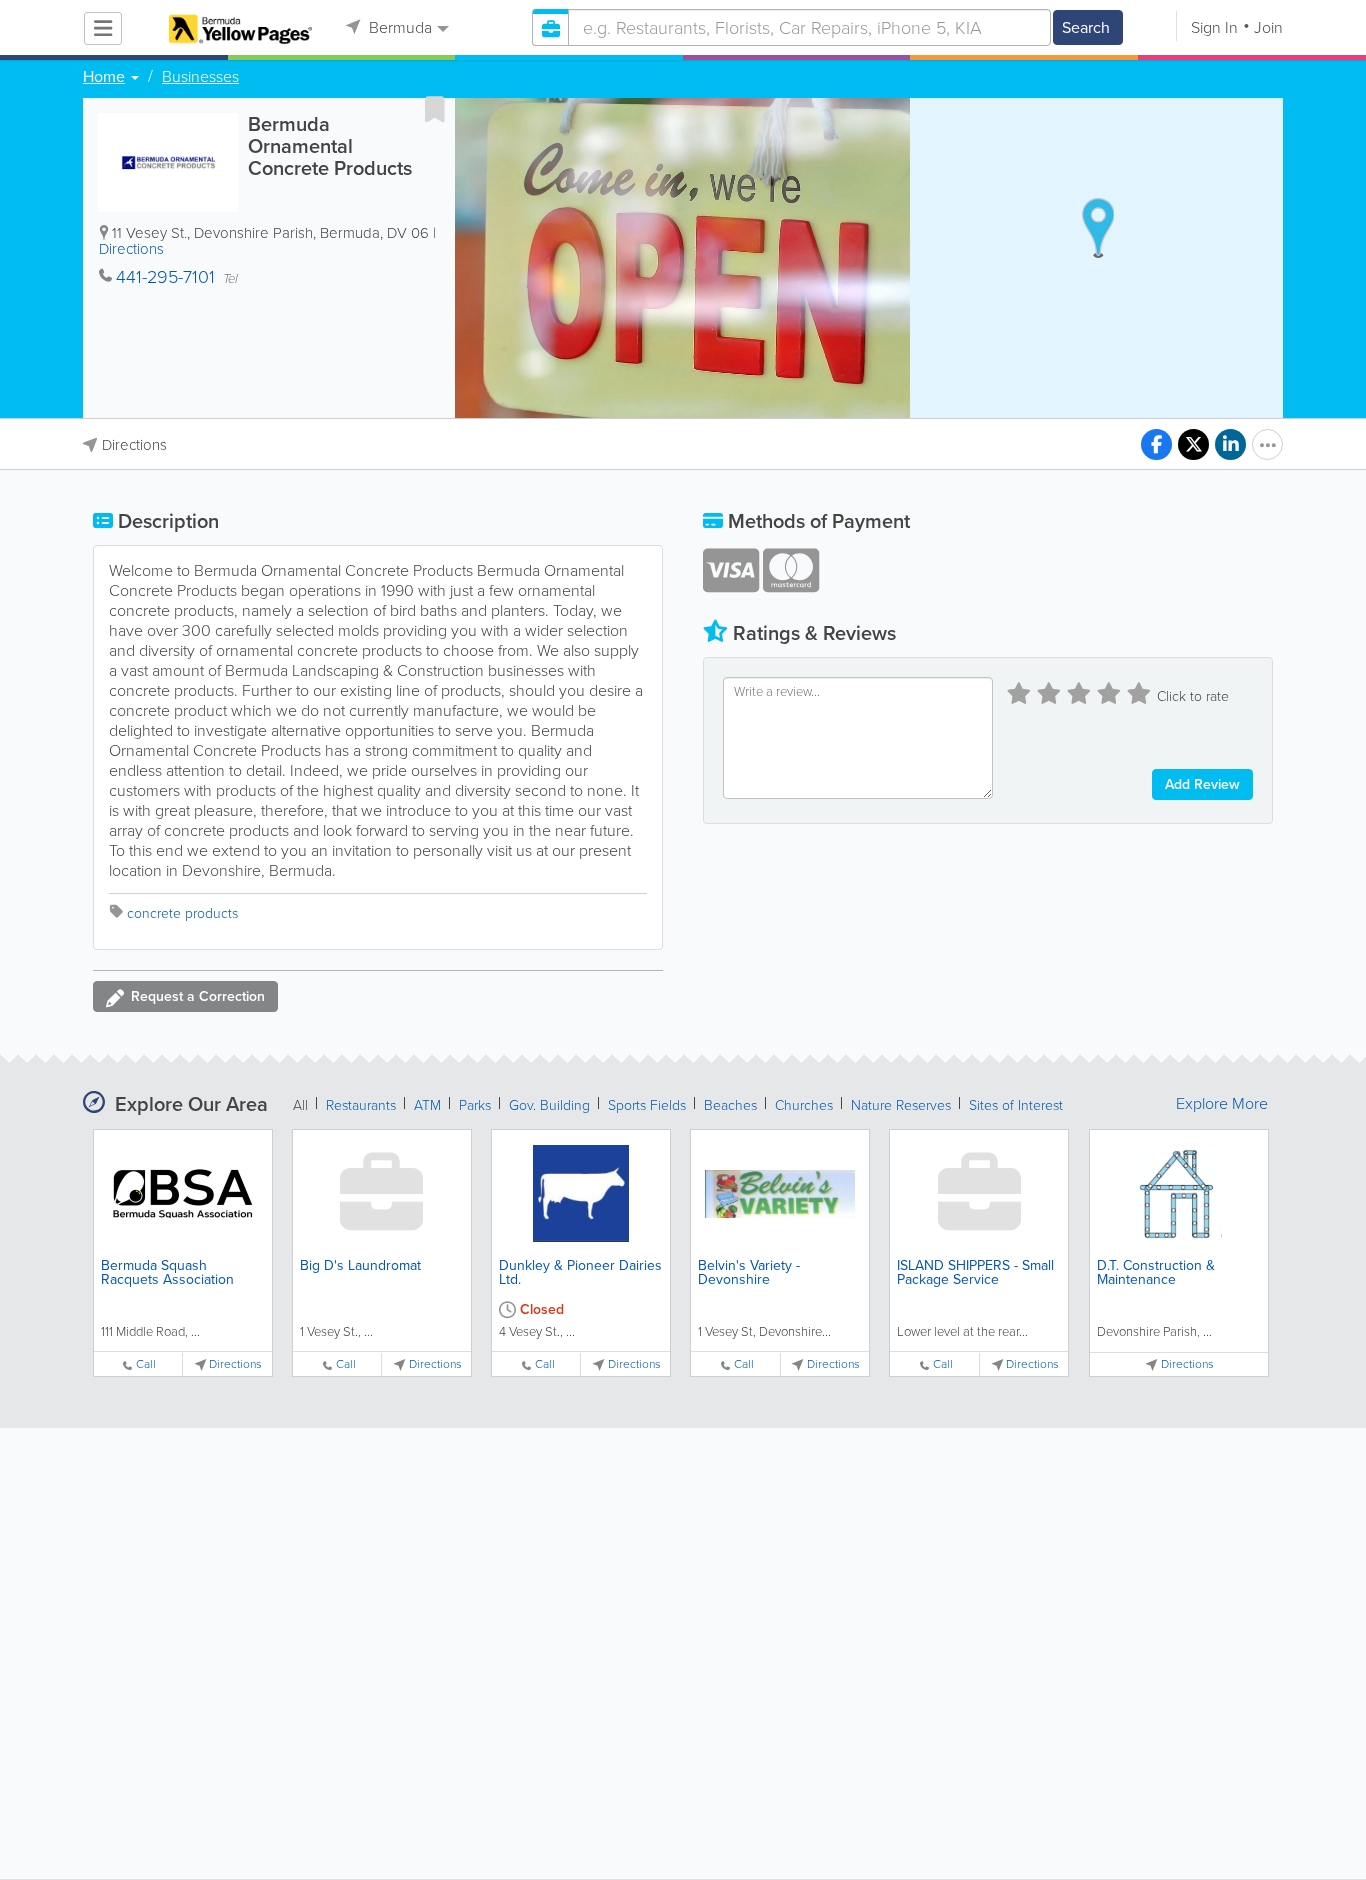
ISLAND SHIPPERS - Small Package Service (975, 1272)
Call (146, 1364)
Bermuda (398, 27)
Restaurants (361, 1105)
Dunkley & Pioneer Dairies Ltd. (580, 1272)
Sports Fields (647, 1105)
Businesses (200, 77)
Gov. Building (549, 1105)
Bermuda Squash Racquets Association (167, 1272)
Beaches (730, 1105)
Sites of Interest (1016, 1105)
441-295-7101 (165, 277)
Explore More (1222, 1104)
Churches (804, 1105)
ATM (427, 1105)
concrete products (182, 913)
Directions (131, 249)
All (300, 1105)
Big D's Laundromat (360, 1265)
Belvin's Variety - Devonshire (749, 1272)
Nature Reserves (901, 1105)
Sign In (1214, 27)
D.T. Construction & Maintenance (1156, 1272)
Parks (475, 1105)
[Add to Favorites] (435, 109)
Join (1268, 27)
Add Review (1202, 784)
